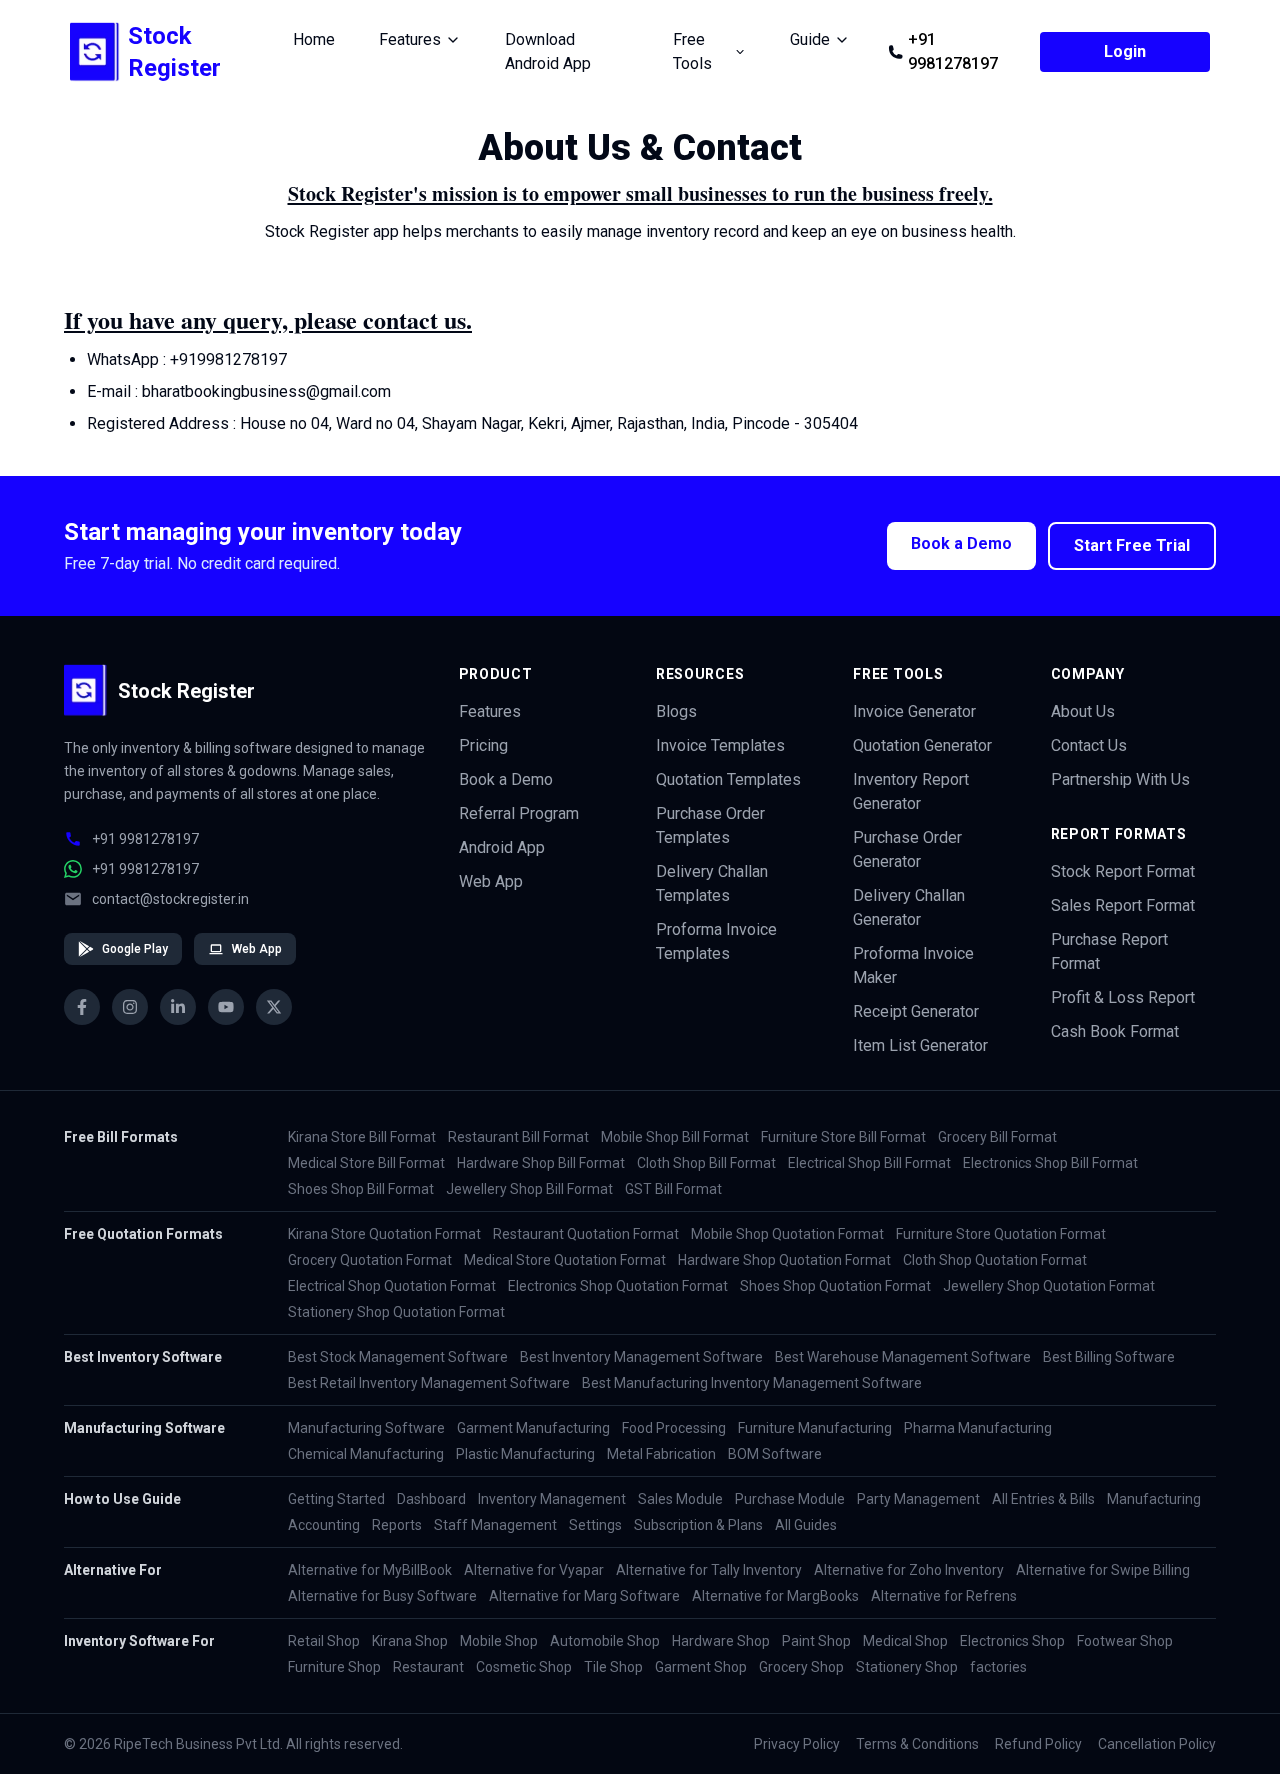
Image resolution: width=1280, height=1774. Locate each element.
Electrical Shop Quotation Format (392, 1286)
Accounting (324, 1525)
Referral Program (519, 813)
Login (1125, 51)
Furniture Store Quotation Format (1001, 1234)
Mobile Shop (499, 1641)
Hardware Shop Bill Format (541, 1163)
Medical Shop (905, 1641)
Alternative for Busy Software (382, 1596)
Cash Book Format (1115, 1031)
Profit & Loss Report (1123, 997)
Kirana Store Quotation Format (384, 1234)
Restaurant (428, 1667)
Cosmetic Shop (524, 1667)
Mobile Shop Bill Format (675, 1137)
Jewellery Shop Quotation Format (1049, 1286)
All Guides (806, 1525)
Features (490, 711)
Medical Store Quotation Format (565, 1260)
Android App (502, 847)
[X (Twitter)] (274, 1007)
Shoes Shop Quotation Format (835, 1286)
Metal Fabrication (661, 1454)
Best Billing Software (1109, 1357)
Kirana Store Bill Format (362, 1137)
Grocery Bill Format (997, 1137)
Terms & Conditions (917, 1744)
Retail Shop (324, 1641)
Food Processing (674, 1428)
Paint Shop (816, 1641)
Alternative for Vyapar (534, 1570)
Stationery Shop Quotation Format (396, 1312)
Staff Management (495, 1525)
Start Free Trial (1132, 545)
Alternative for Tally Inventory (709, 1570)
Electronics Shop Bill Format (1050, 1163)
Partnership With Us (1120, 779)
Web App (257, 949)
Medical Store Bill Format (366, 1163)
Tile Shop (613, 1667)
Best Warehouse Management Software (903, 1357)
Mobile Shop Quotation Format (787, 1234)
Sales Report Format (1123, 905)
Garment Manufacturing (533, 1428)
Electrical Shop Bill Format (869, 1163)
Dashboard (431, 1499)
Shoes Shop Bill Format (361, 1189)
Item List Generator (920, 1045)
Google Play (135, 949)
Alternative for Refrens (944, 1596)
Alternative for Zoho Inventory (909, 1570)
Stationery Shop (907, 1667)
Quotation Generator (922, 745)
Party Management (918, 1499)
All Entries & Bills (1043, 1499)
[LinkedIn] (178, 1007)
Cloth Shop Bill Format (706, 1163)
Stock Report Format (1123, 871)
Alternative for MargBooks (775, 1596)
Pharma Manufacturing (978, 1428)
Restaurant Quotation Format (586, 1234)
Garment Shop (701, 1667)
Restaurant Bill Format (518, 1137)
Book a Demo (961, 543)
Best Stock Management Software (398, 1357)
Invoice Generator (914, 711)
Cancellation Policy (1157, 1744)
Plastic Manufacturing (525, 1454)
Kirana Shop (410, 1641)
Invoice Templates (720, 745)
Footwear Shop (1125, 1641)
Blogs (676, 711)
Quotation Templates (728, 779)
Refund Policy (1038, 1744)
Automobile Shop (605, 1641)
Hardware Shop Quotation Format (784, 1260)
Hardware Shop (721, 1641)
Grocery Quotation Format (370, 1260)
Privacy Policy (797, 1744)
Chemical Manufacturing (366, 1454)
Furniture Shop (334, 1667)
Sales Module (680, 1499)
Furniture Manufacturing (815, 1428)
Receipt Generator (916, 1011)
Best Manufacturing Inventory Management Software (752, 1383)
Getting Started (336, 1499)
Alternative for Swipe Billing (1103, 1570)
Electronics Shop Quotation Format (618, 1286)
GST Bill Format (673, 1189)
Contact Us (1089, 745)
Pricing (483, 745)
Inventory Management (552, 1499)
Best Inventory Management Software (641, 1357)
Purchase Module (790, 1499)
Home (314, 39)
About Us (1083, 711)
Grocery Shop (801, 1667)
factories (998, 1667)
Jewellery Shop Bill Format (529, 1189)
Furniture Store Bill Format (843, 1137)
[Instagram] (130, 1007)
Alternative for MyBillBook (370, 1570)
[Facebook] (82, 1007)
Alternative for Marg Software (584, 1596)
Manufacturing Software (366, 1428)
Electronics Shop (1012, 1641)
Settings (595, 1525)
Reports (397, 1525)
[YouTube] (226, 1007)
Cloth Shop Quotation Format (995, 1260)
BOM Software (775, 1454)
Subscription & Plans (698, 1525)
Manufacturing (1154, 1499)
